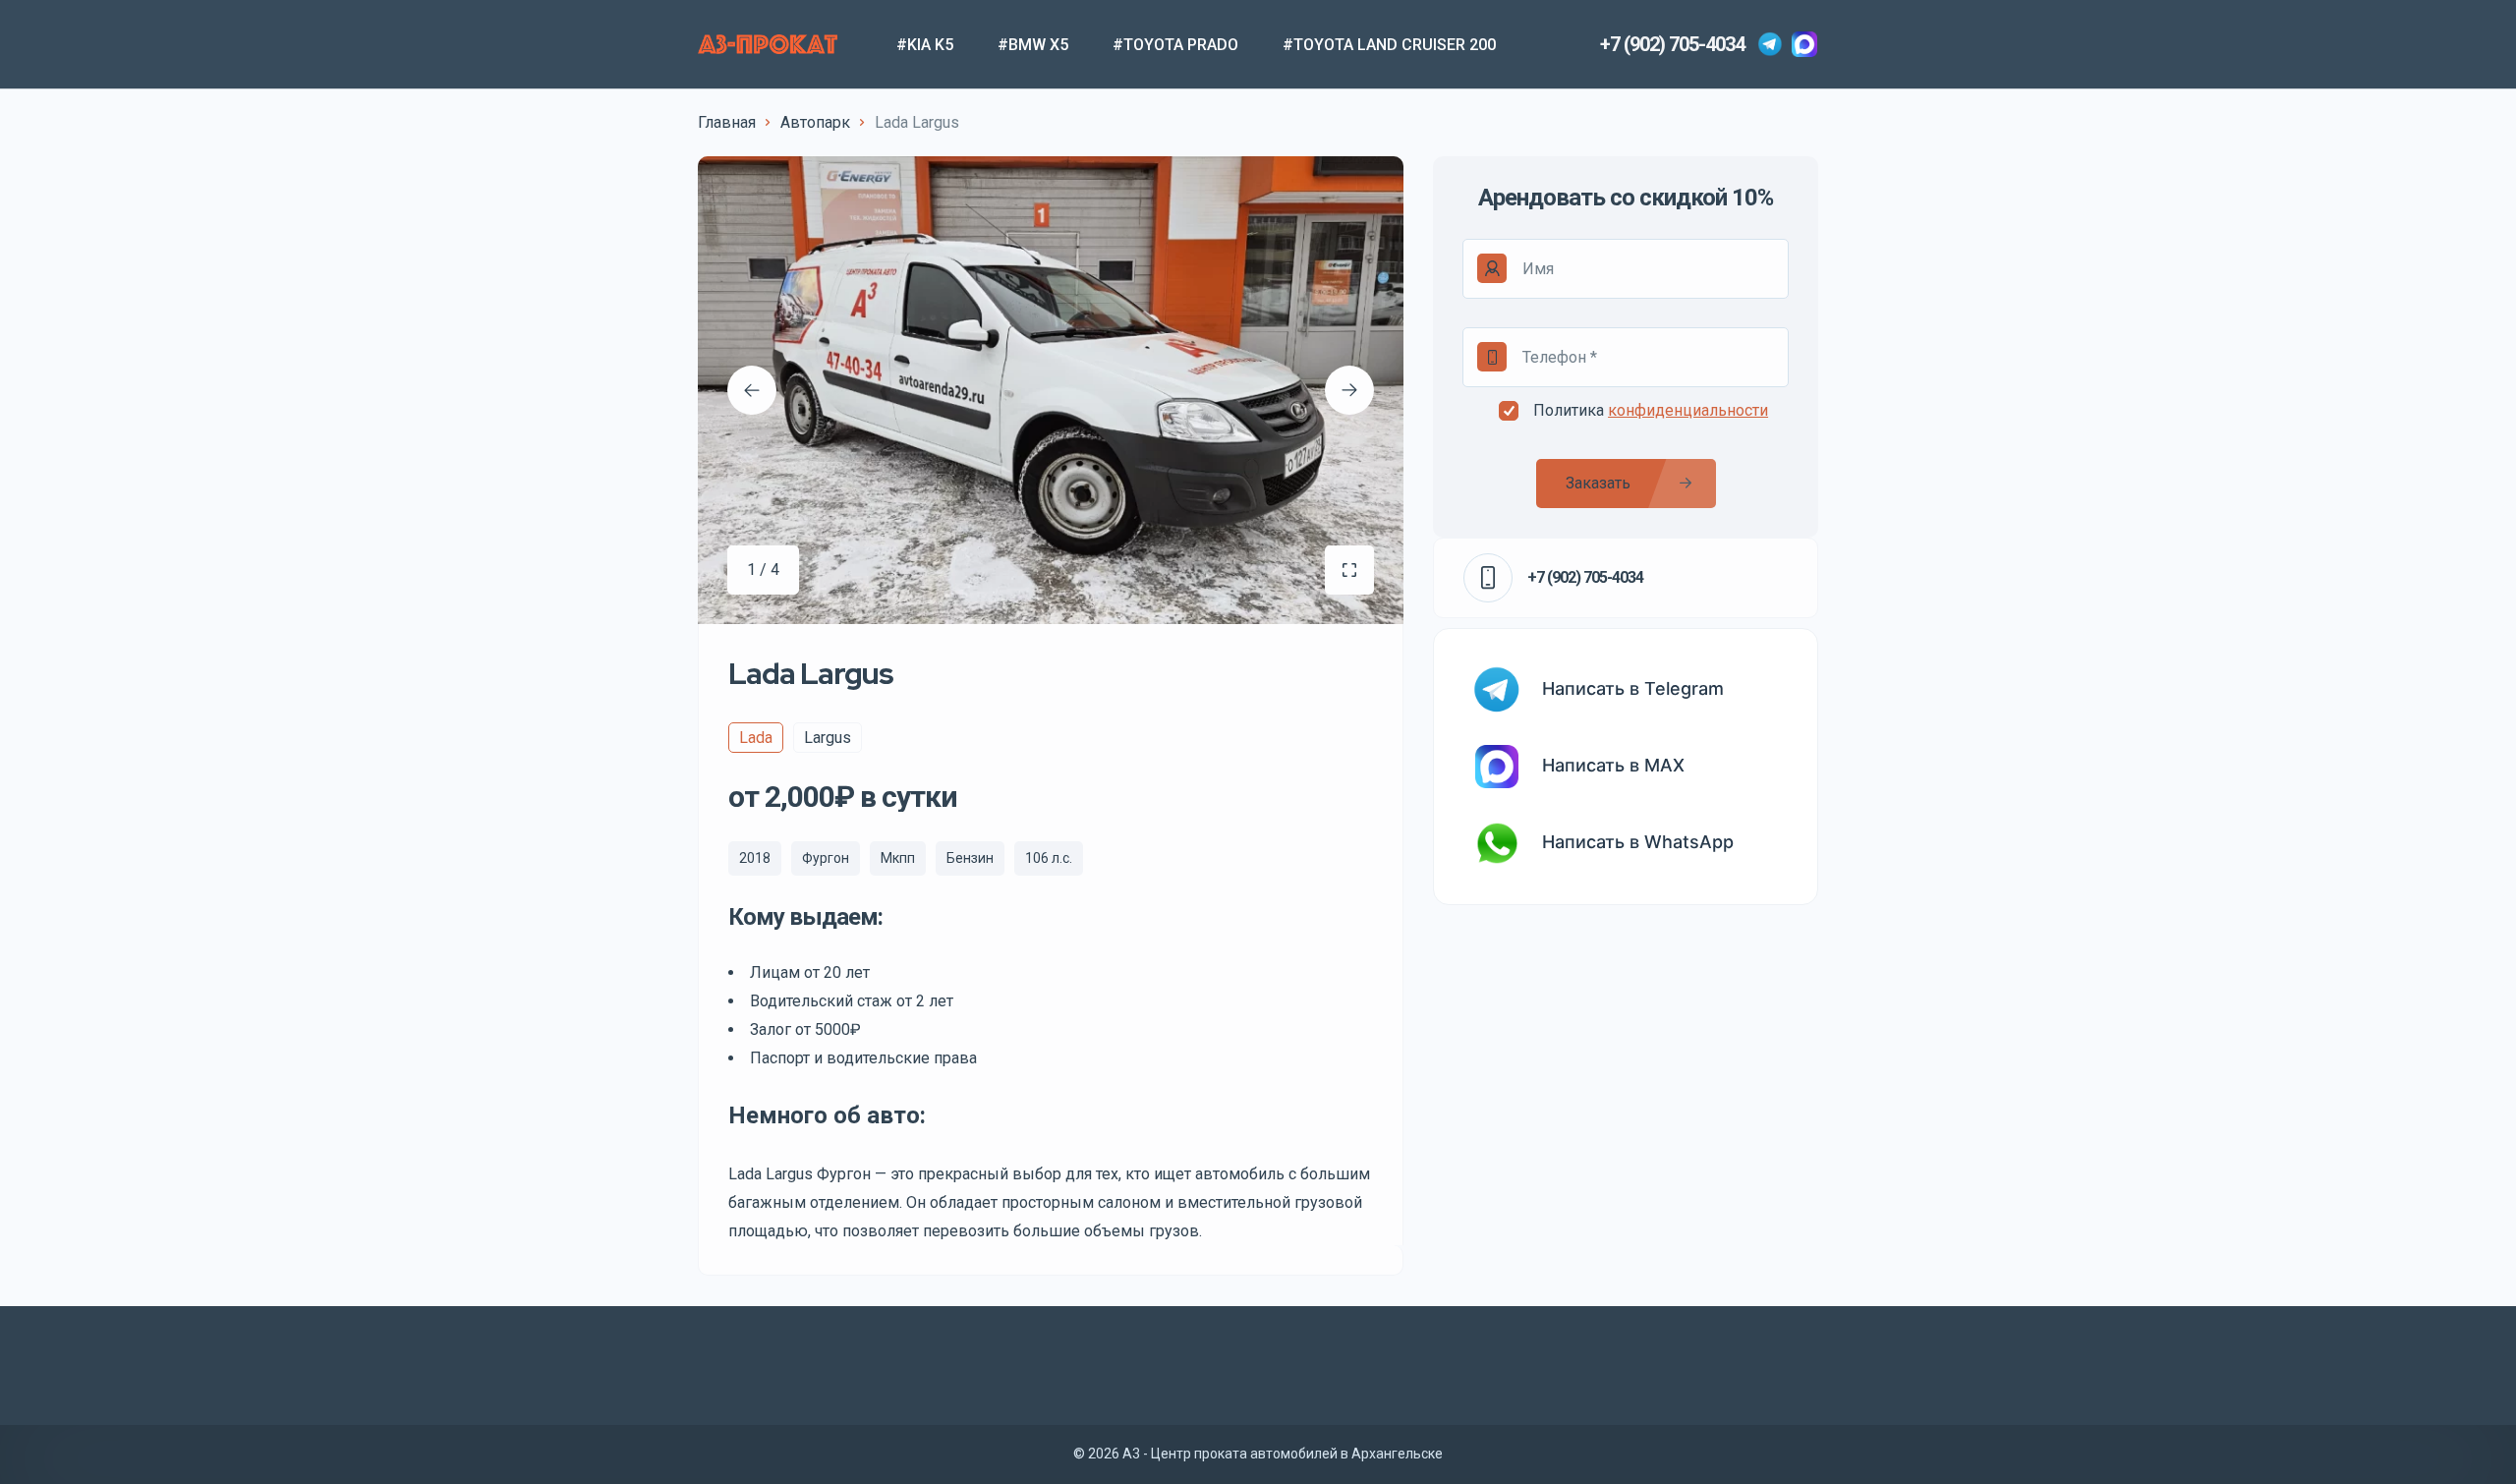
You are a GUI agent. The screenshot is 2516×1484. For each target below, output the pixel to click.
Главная (727, 122)
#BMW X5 (1033, 45)
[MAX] (1804, 44)
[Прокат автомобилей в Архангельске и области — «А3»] (768, 44)
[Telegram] (1770, 44)
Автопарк (815, 122)
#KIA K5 (925, 45)
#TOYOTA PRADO (1175, 45)
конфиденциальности (1688, 410)
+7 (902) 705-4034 (1672, 44)
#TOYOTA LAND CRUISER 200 (1389, 45)
